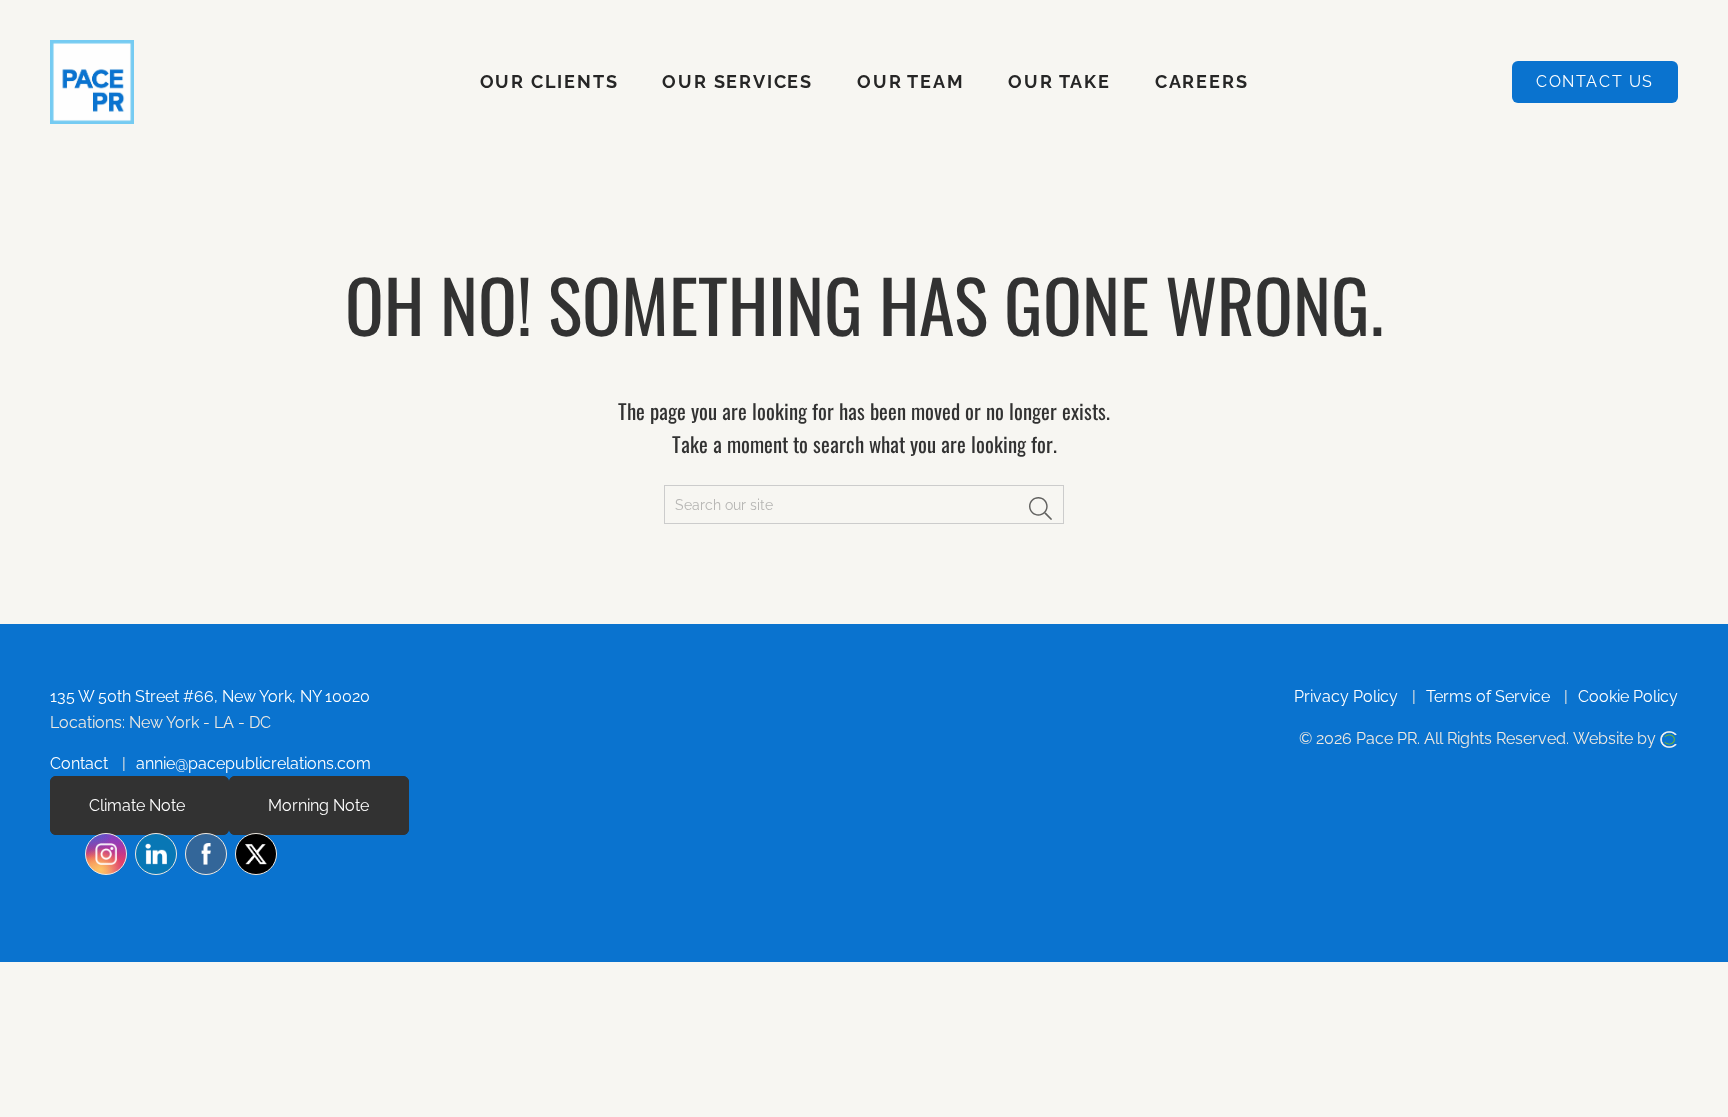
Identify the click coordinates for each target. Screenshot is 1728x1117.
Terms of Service (1488, 696)
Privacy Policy (1346, 696)
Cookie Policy (1628, 696)
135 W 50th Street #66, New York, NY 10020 (210, 696)
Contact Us (1595, 81)
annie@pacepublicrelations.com (253, 763)
